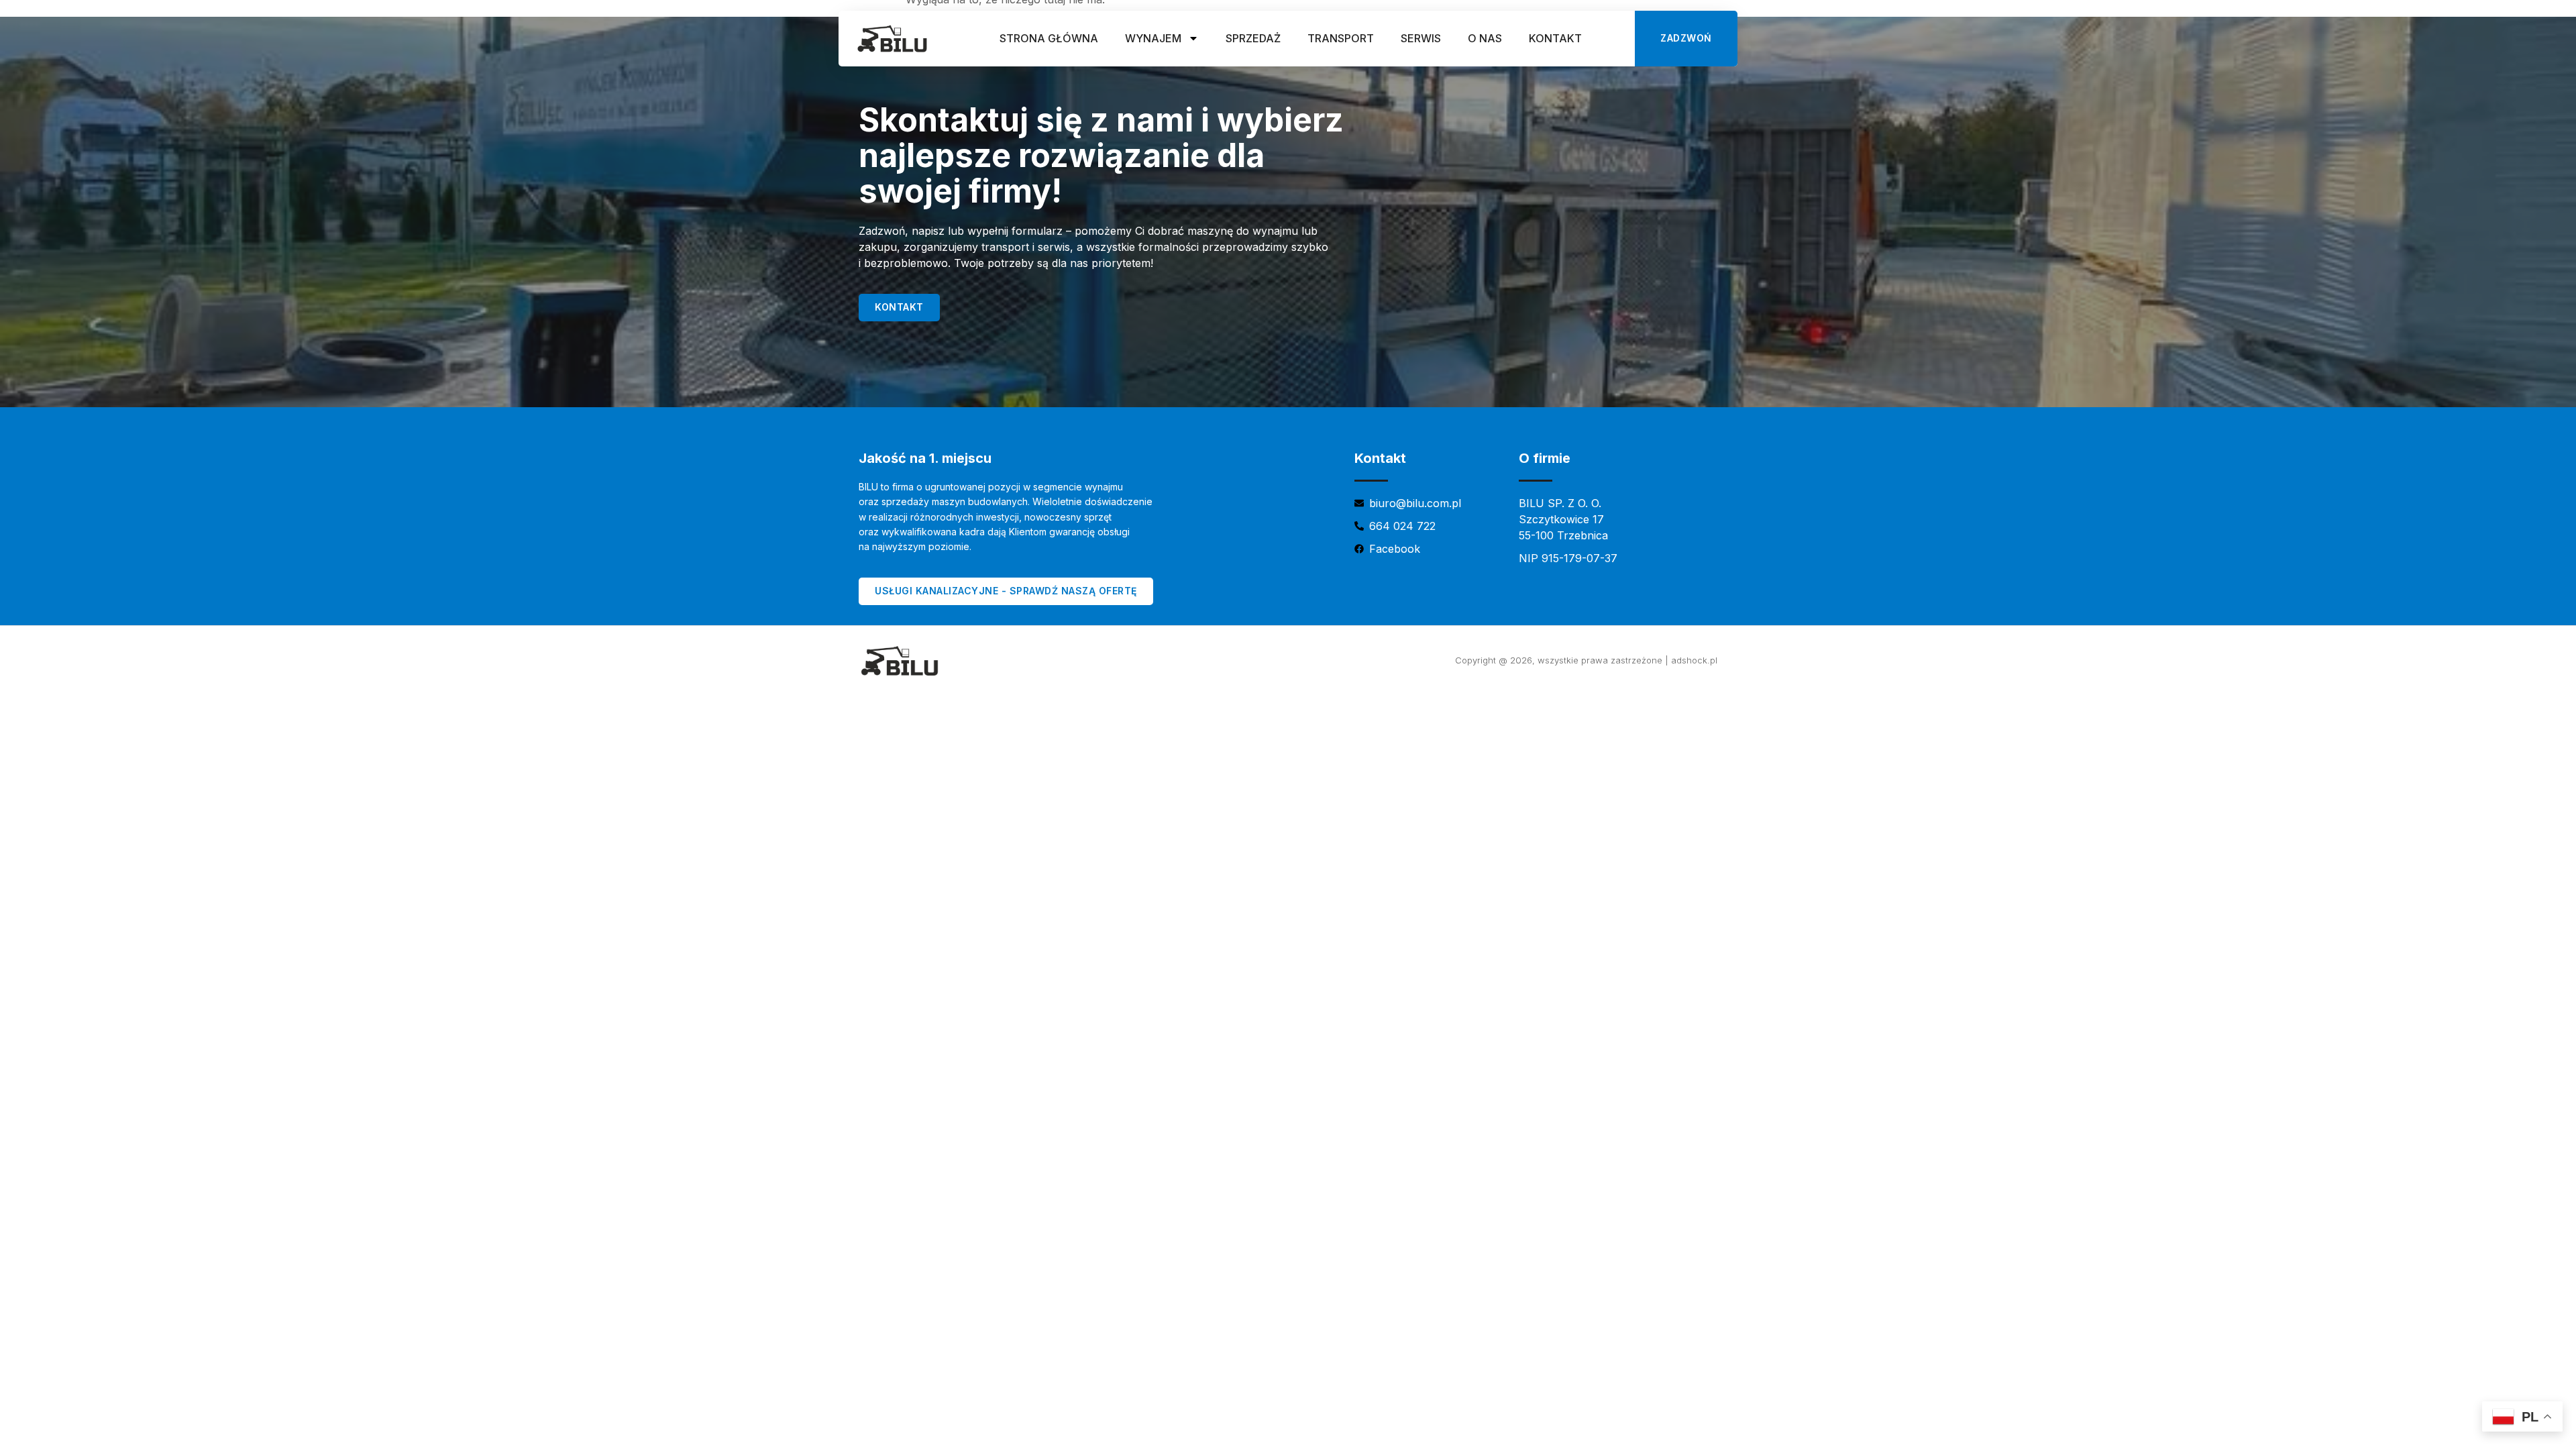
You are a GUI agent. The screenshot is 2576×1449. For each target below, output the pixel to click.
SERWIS (1421, 38)
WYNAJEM (1153, 38)
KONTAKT (1555, 38)
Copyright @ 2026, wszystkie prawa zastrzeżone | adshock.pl (1586, 660)
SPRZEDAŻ (1253, 38)
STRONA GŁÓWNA (1049, 38)
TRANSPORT (1341, 38)
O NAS (1485, 38)
